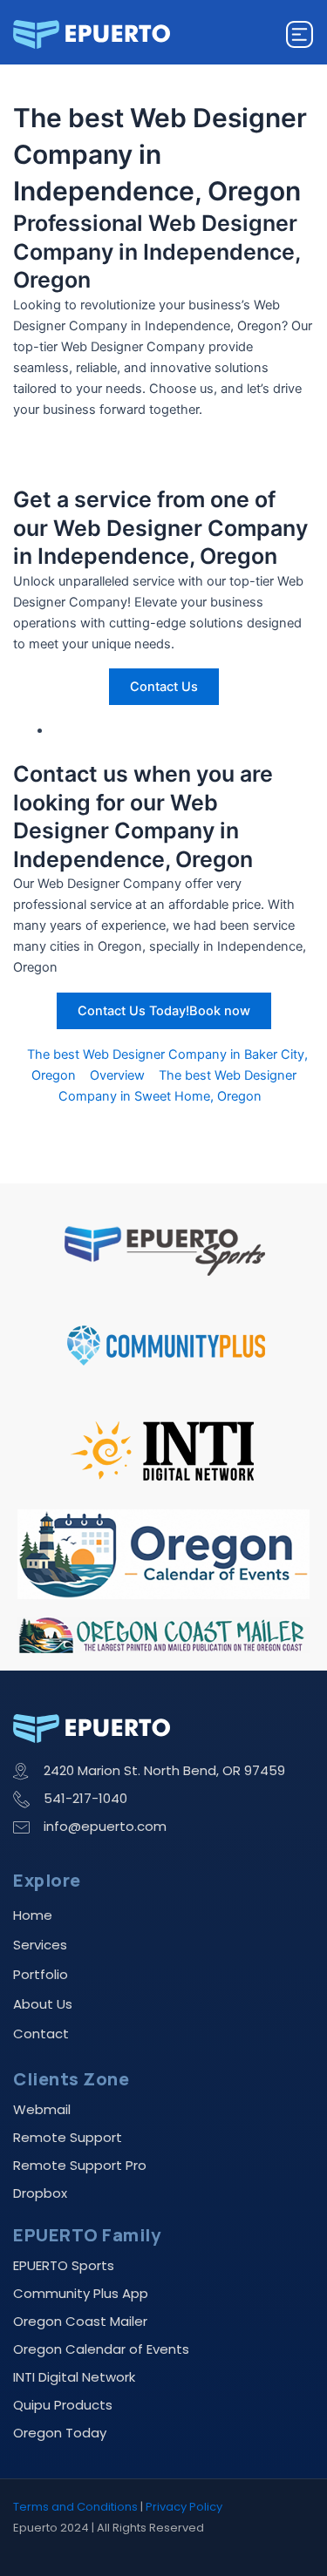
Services (40, 1945)
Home (33, 1915)
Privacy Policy (184, 2507)
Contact (41, 2034)
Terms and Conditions (75, 2507)
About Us (43, 2004)
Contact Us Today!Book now (164, 1011)
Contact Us (164, 687)
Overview (117, 1075)
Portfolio (41, 1974)
